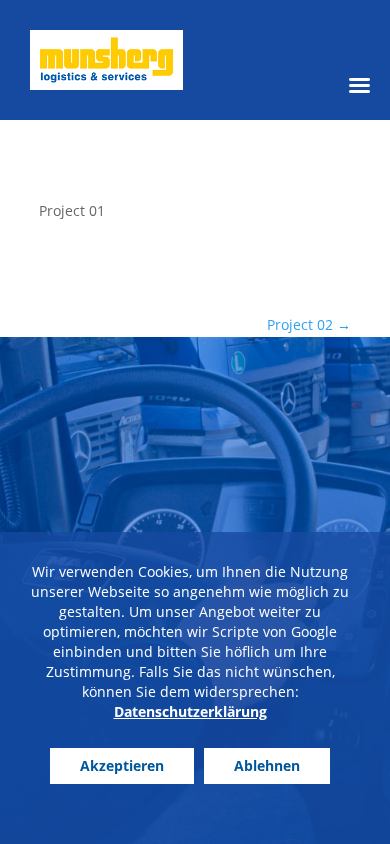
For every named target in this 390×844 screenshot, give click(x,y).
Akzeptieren (122, 765)
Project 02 (309, 324)
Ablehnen (267, 765)
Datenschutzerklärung (190, 711)
